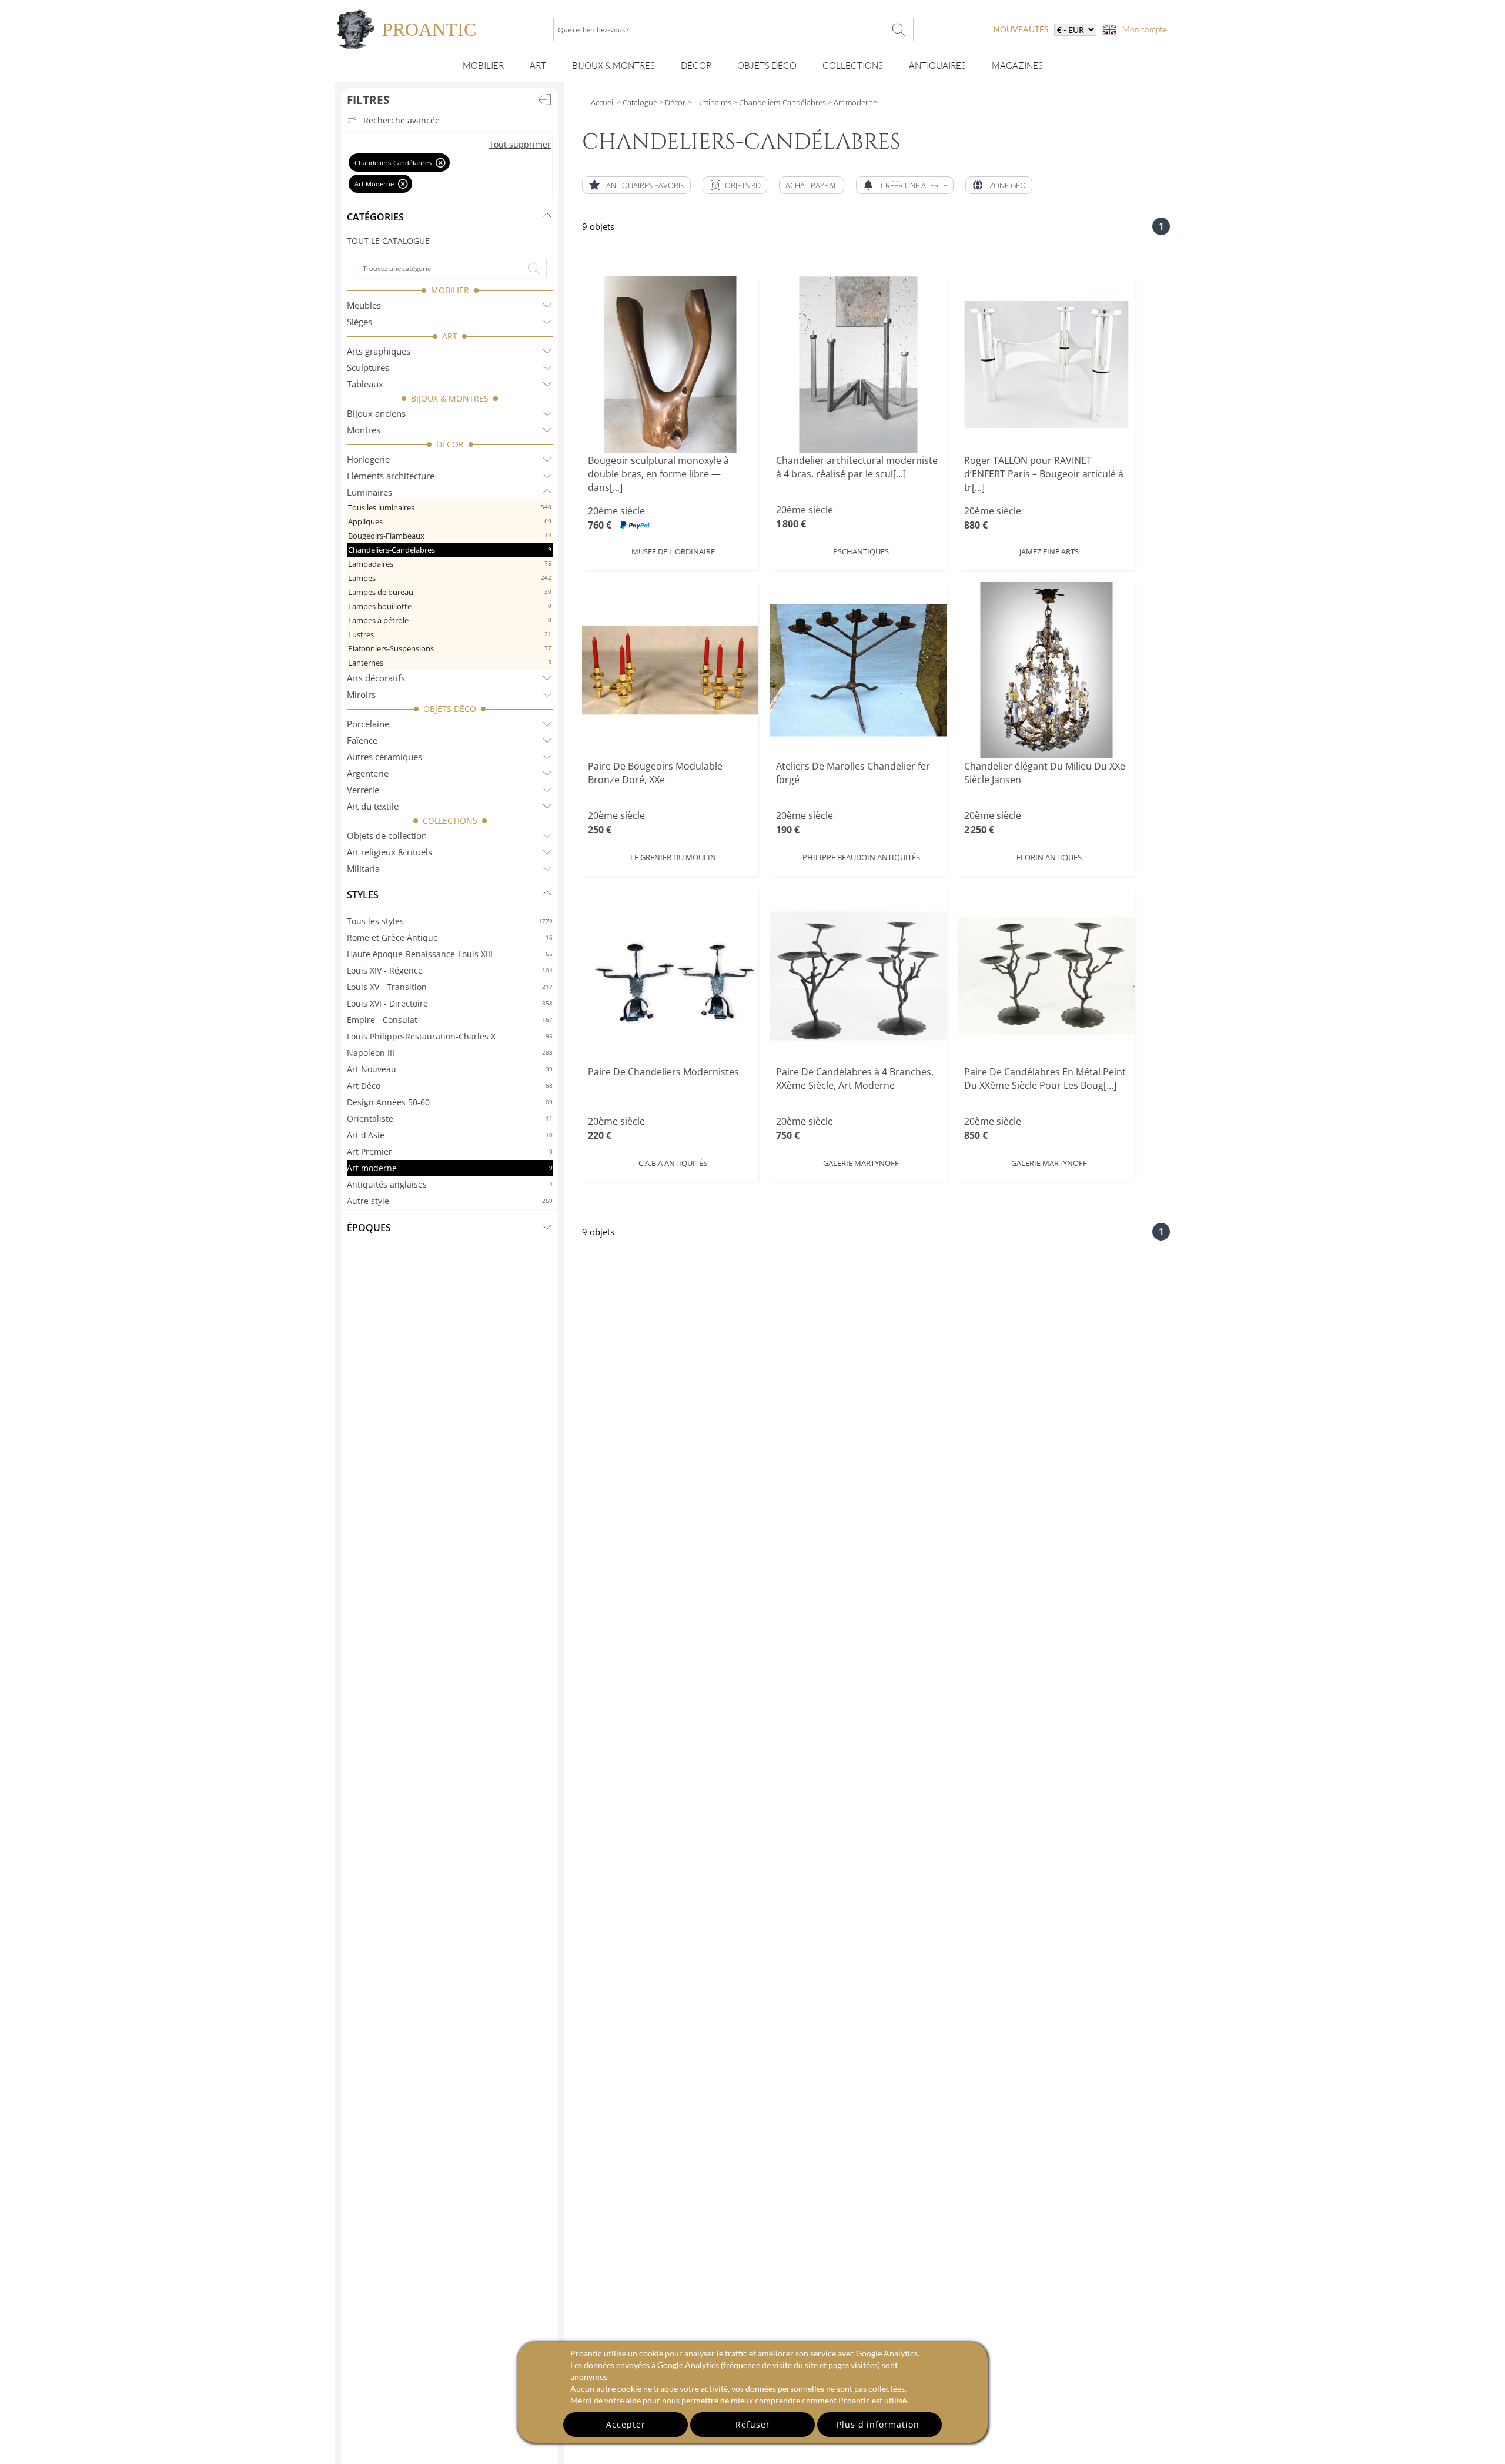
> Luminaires (708, 102)
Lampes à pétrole (450, 620)
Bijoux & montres (613, 66)
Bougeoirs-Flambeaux (450, 536)
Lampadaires (450, 564)
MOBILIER (450, 290)
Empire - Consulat (450, 1020)
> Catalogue (637, 102)
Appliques (450, 521)
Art (538, 66)
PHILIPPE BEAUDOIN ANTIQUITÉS (861, 857)
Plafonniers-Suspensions (450, 648)
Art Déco (450, 1086)
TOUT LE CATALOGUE (388, 241)
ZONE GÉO (1008, 185)
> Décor (671, 102)
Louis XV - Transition (450, 987)
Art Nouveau (450, 1069)
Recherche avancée (402, 120)
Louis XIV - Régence (450, 970)
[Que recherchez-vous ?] (899, 29)
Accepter (626, 2424)
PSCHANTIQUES (861, 551)
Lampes (450, 578)
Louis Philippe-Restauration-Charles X (450, 1036)
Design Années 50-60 (450, 1102)
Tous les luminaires (450, 507)
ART (450, 336)
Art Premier (450, 1151)
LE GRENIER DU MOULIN (673, 857)
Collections (853, 66)
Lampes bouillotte (450, 606)
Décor (696, 66)
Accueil (603, 102)
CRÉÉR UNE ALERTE (914, 185)
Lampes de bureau (450, 592)
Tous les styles (450, 921)
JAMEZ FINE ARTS (1049, 551)
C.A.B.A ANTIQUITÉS (673, 1163)
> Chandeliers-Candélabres (780, 102)
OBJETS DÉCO (450, 709)
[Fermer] (441, 163)
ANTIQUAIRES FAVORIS (645, 185)
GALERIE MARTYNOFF (861, 1163)
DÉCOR (450, 444)
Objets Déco (767, 66)
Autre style (450, 1201)
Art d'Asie (450, 1135)
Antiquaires (937, 66)
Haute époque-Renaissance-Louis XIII (450, 954)
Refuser (753, 2424)
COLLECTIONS (450, 820)
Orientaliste (450, 1119)
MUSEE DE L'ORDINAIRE (673, 551)
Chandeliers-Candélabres (450, 550)
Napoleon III (450, 1053)
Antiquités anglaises (450, 1184)
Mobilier (483, 66)
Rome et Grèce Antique (450, 937)
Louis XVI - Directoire (450, 1003)
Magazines (1017, 66)
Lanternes (450, 663)
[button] (735, 185)
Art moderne (450, 1168)
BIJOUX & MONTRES (450, 398)
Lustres (450, 634)
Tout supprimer (520, 144)
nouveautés (1021, 29)
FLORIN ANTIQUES (1049, 857)
